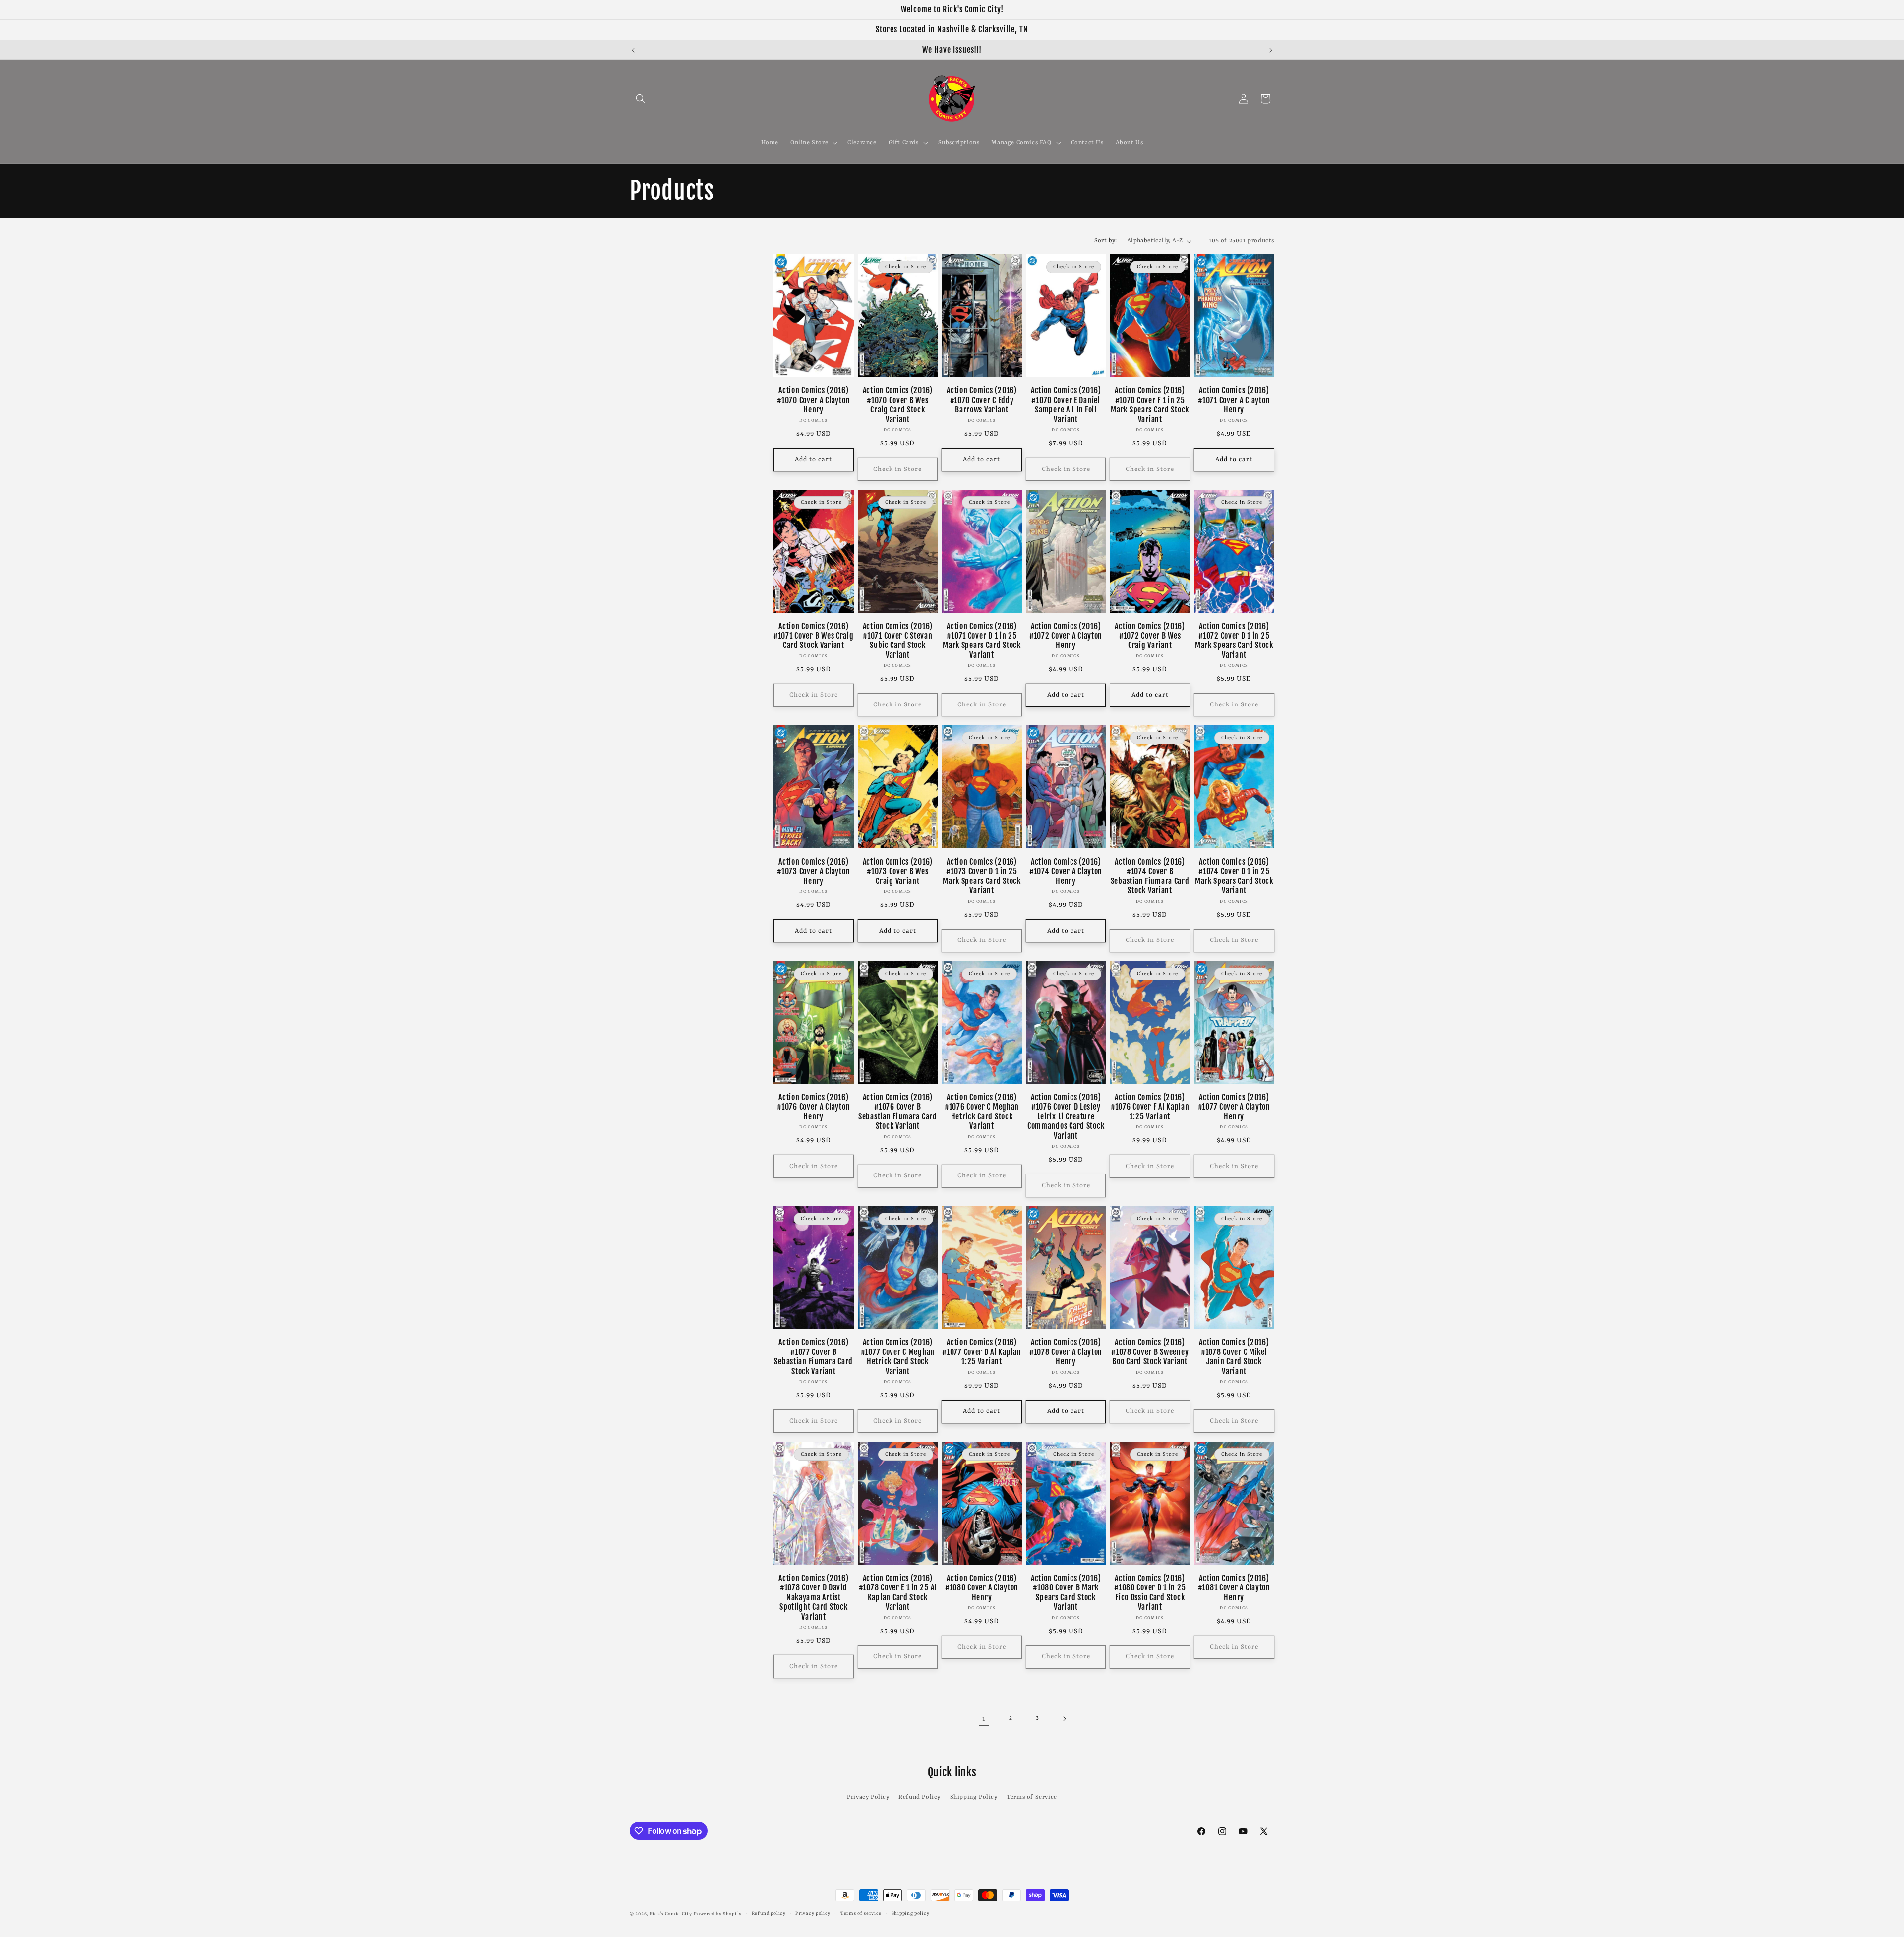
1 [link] (984, 1719)
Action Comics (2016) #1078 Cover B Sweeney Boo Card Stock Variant (1150, 1352)
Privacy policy (813, 1913)
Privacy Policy (868, 1797)
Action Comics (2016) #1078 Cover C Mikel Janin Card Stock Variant (1234, 1357)
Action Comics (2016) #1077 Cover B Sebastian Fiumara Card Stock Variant (813, 1357)
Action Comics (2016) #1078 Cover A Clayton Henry (1066, 1352)
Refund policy (769, 1913)
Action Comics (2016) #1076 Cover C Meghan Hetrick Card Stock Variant (982, 1112)
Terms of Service (1032, 1797)
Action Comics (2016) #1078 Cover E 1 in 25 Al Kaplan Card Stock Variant (898, 1593)
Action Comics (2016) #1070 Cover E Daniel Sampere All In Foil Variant (1066, 405)
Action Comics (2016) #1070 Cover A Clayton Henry (813, 400)
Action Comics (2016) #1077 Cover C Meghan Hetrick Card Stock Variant (898, 1357)
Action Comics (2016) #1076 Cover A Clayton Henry (813, 1107)
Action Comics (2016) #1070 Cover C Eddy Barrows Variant (982, 400)
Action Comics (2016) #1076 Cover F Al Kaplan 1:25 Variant (1150, 1107)
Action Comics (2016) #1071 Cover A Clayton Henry (1234, 400)
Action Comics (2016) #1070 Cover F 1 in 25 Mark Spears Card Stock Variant (1150, 405)
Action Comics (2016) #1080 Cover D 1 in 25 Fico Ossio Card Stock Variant (1150, 1593)
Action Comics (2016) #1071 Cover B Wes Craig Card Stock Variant (814, 636)
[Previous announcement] (633, 50)
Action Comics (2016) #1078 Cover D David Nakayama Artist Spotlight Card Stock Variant (813, 1598)
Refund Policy (920, 1797)
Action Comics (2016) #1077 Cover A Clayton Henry (1234, 1107)
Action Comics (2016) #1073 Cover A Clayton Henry (813, 872)
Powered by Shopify (718, 1914)
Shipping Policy (974, 1797)
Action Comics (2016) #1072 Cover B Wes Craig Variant (1150, 636)
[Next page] (1064, 1719)
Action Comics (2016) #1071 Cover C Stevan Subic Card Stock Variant (898, 641)
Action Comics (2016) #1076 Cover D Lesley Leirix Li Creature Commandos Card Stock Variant (1066, 1117)
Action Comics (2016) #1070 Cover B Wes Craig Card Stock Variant (898, 405)
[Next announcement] (1271, 50)
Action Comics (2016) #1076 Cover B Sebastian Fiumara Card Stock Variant (898, 1112)
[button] (641, 99)
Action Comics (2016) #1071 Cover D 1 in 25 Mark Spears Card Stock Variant (982, 641)
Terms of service (861, 1913)
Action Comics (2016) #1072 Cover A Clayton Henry (1066, 636)
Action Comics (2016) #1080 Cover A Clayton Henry (982, 1588)
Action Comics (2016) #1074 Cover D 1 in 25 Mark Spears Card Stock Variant (1234, 876)
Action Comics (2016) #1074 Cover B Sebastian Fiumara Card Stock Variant (1150, 876)
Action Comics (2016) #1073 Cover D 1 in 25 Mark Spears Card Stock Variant (982, 876)
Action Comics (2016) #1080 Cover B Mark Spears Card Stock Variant (1066, 1593)
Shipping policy (911, 1913)
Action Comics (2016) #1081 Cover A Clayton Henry (1234, 1588)
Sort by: (1106, 241)
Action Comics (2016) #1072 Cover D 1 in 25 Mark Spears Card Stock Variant (1234, 641)
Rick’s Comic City (671, 1914)
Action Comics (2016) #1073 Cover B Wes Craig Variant (898, 872)
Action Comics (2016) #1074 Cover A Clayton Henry (1066, 872)
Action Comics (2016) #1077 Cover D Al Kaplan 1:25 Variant (982, 1352)
